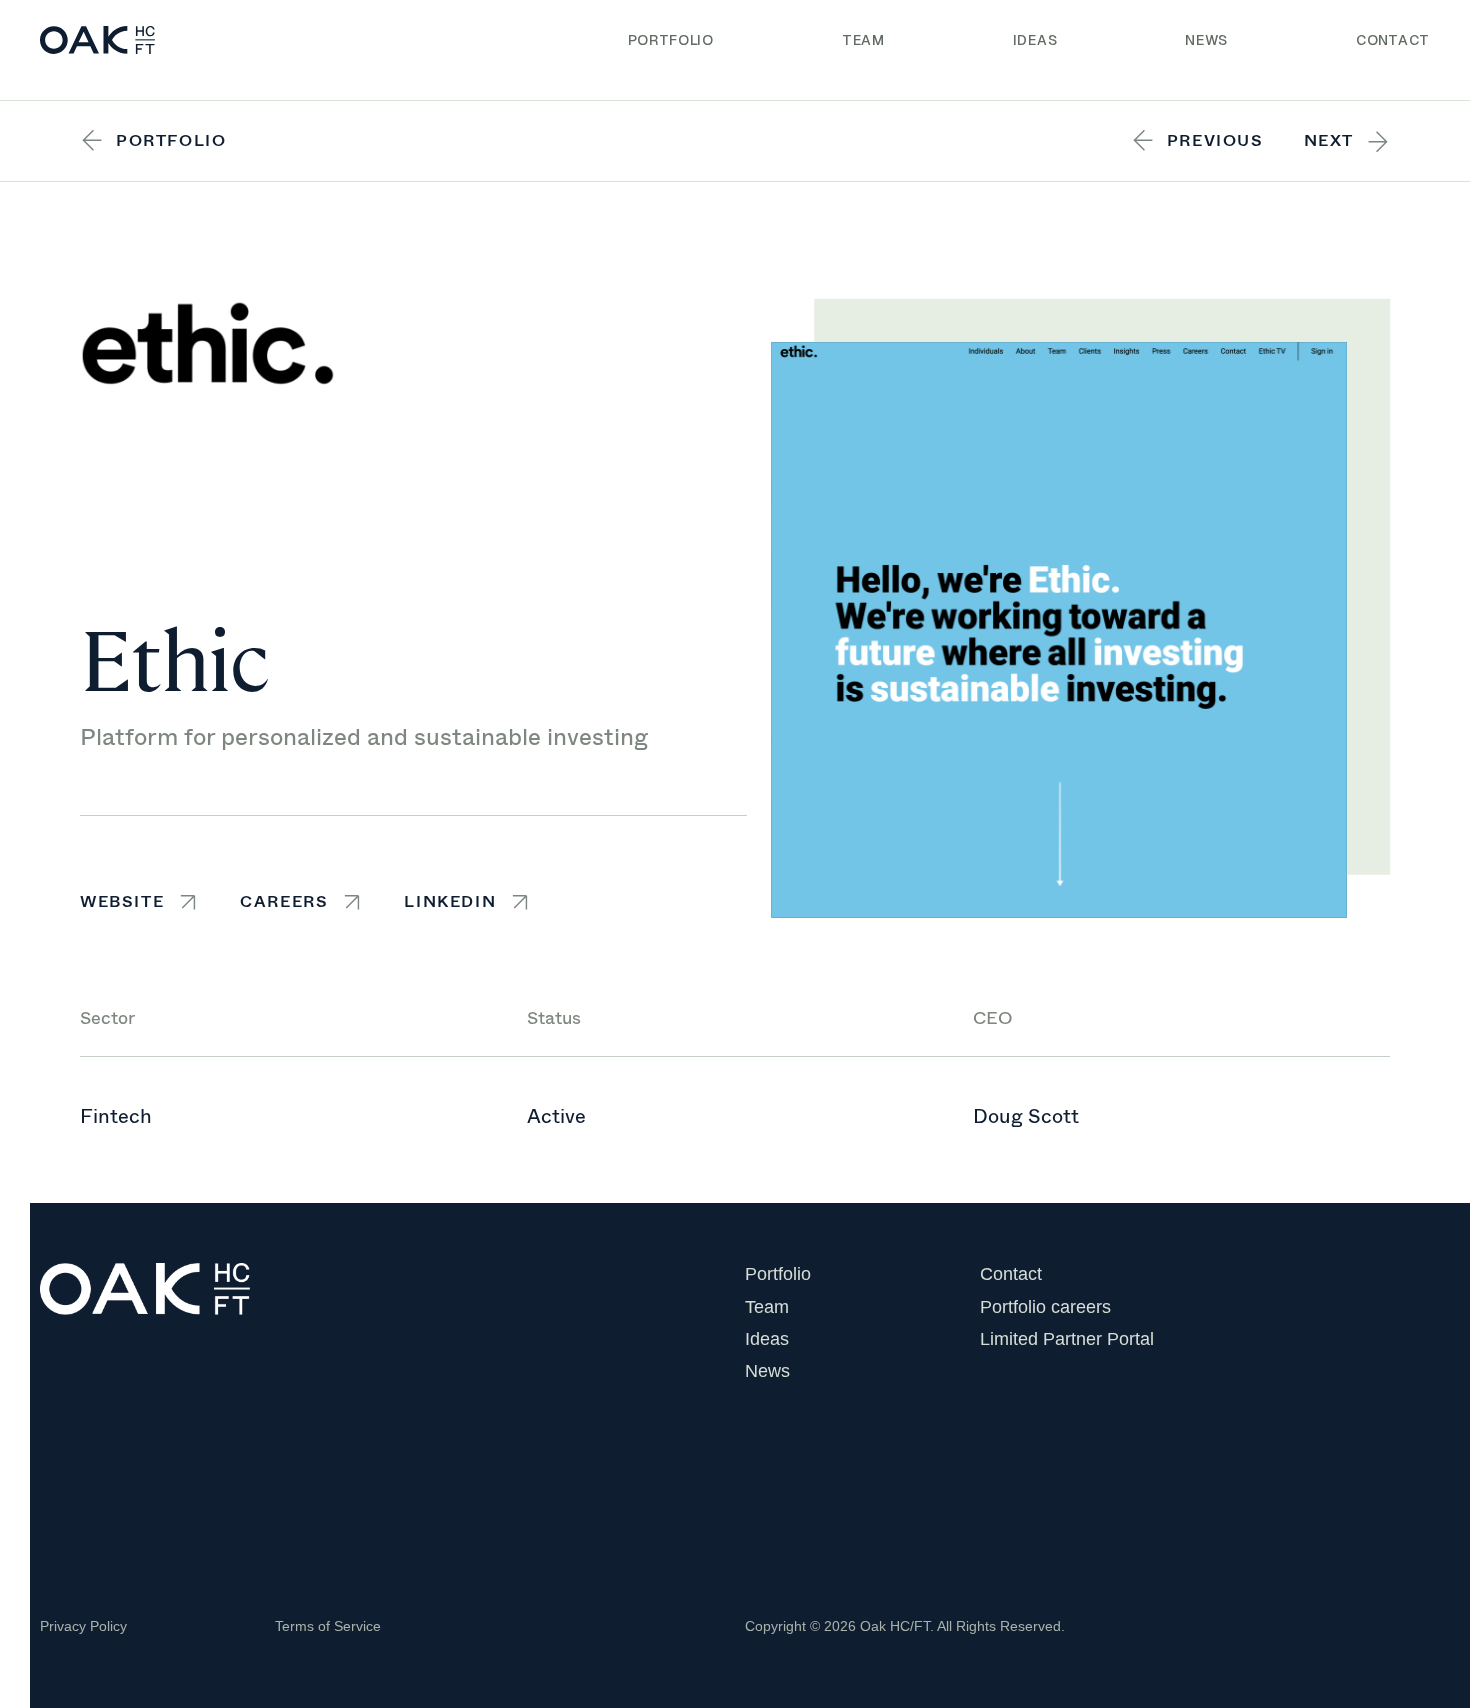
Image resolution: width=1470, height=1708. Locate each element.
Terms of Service (328, 1626)
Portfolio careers (1045, 1307)
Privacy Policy (83, 1626)
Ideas (1035, 40)
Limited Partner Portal (1067, 1339)
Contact (1393, 40)
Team (863, 40)
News (1206, 40)
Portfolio (671, 40)
